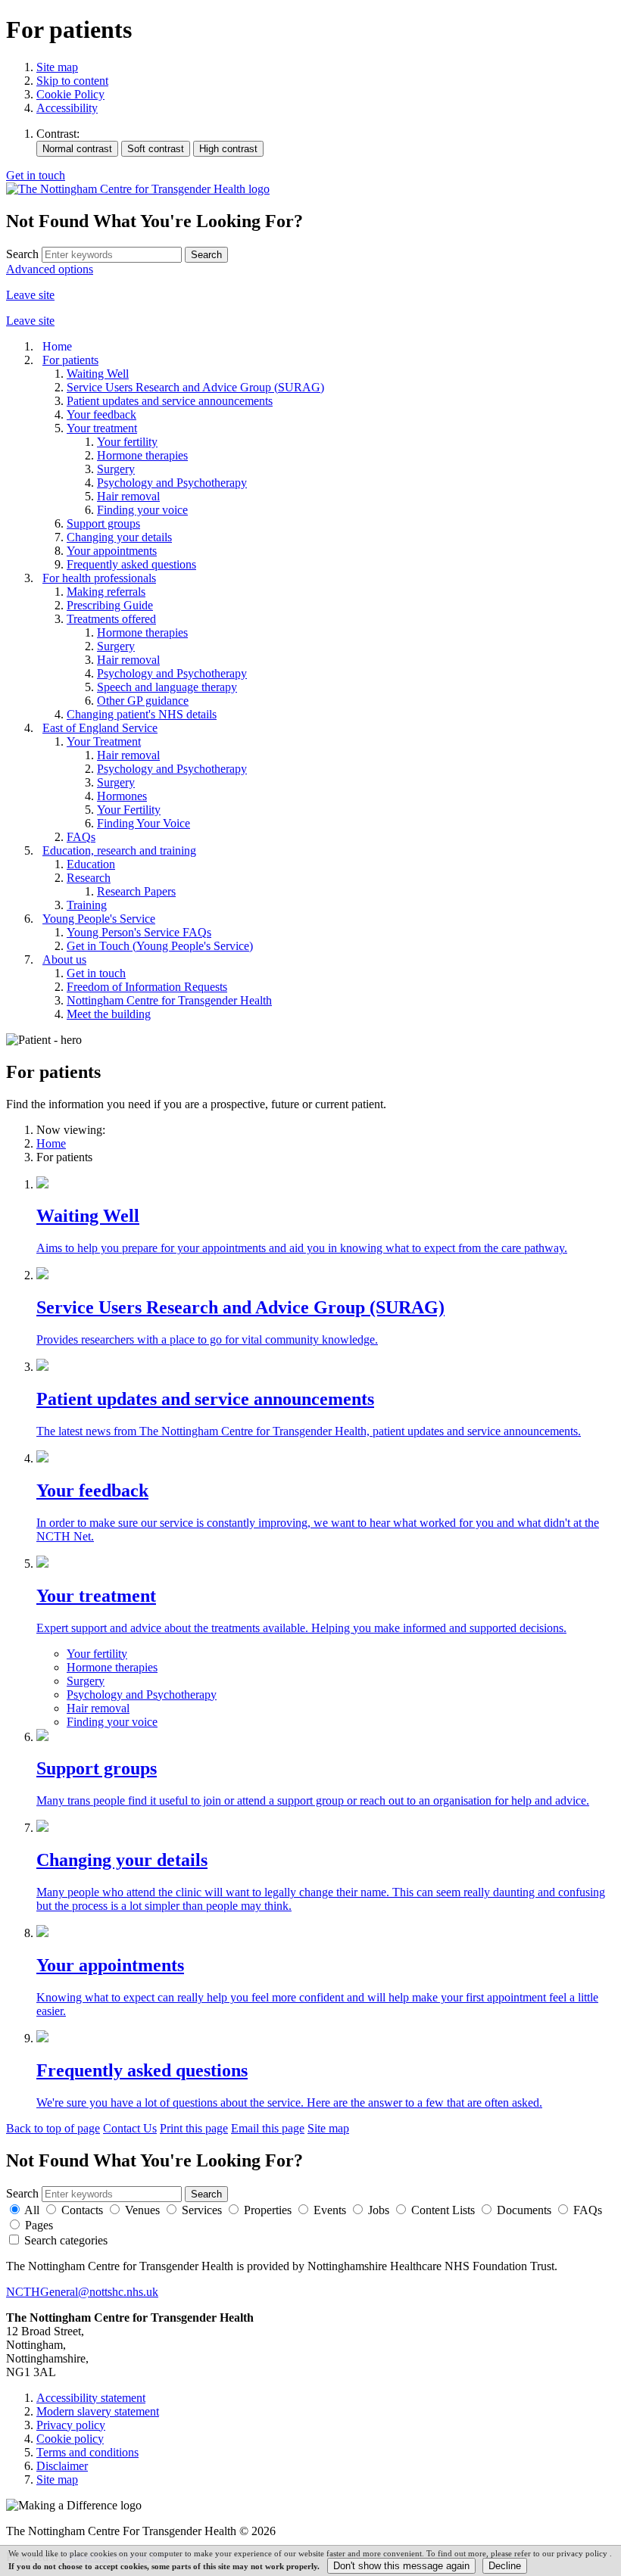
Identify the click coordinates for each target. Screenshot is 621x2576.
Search (22, 254)
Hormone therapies (112, 1667)
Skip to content (72, 81)
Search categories (66, 2240)
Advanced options (50, 269)
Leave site (30, 295)
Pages (39, 2225)
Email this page (268, 2128)
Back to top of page (53, 2128)
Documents (524, 2210)
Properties (268, 2210)
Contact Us (130, 2128)
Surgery (86, 1681)
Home (51, 1143)
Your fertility (97, 1654)
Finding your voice (112, 1722)
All (32, 2210)
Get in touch (36, 175)
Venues (142, 2210)
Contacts (82, 2210)
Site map (57, 67)
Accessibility (67, 108)
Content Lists (443, 2210)
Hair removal (98, 1708)
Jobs (379, 2210)
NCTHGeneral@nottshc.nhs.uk (82, 2292)
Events (330, 2210)
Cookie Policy (70, 94)
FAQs (588, 2210)
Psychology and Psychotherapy (142, 1694)
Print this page (194, 2128)
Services (202, 2210)
